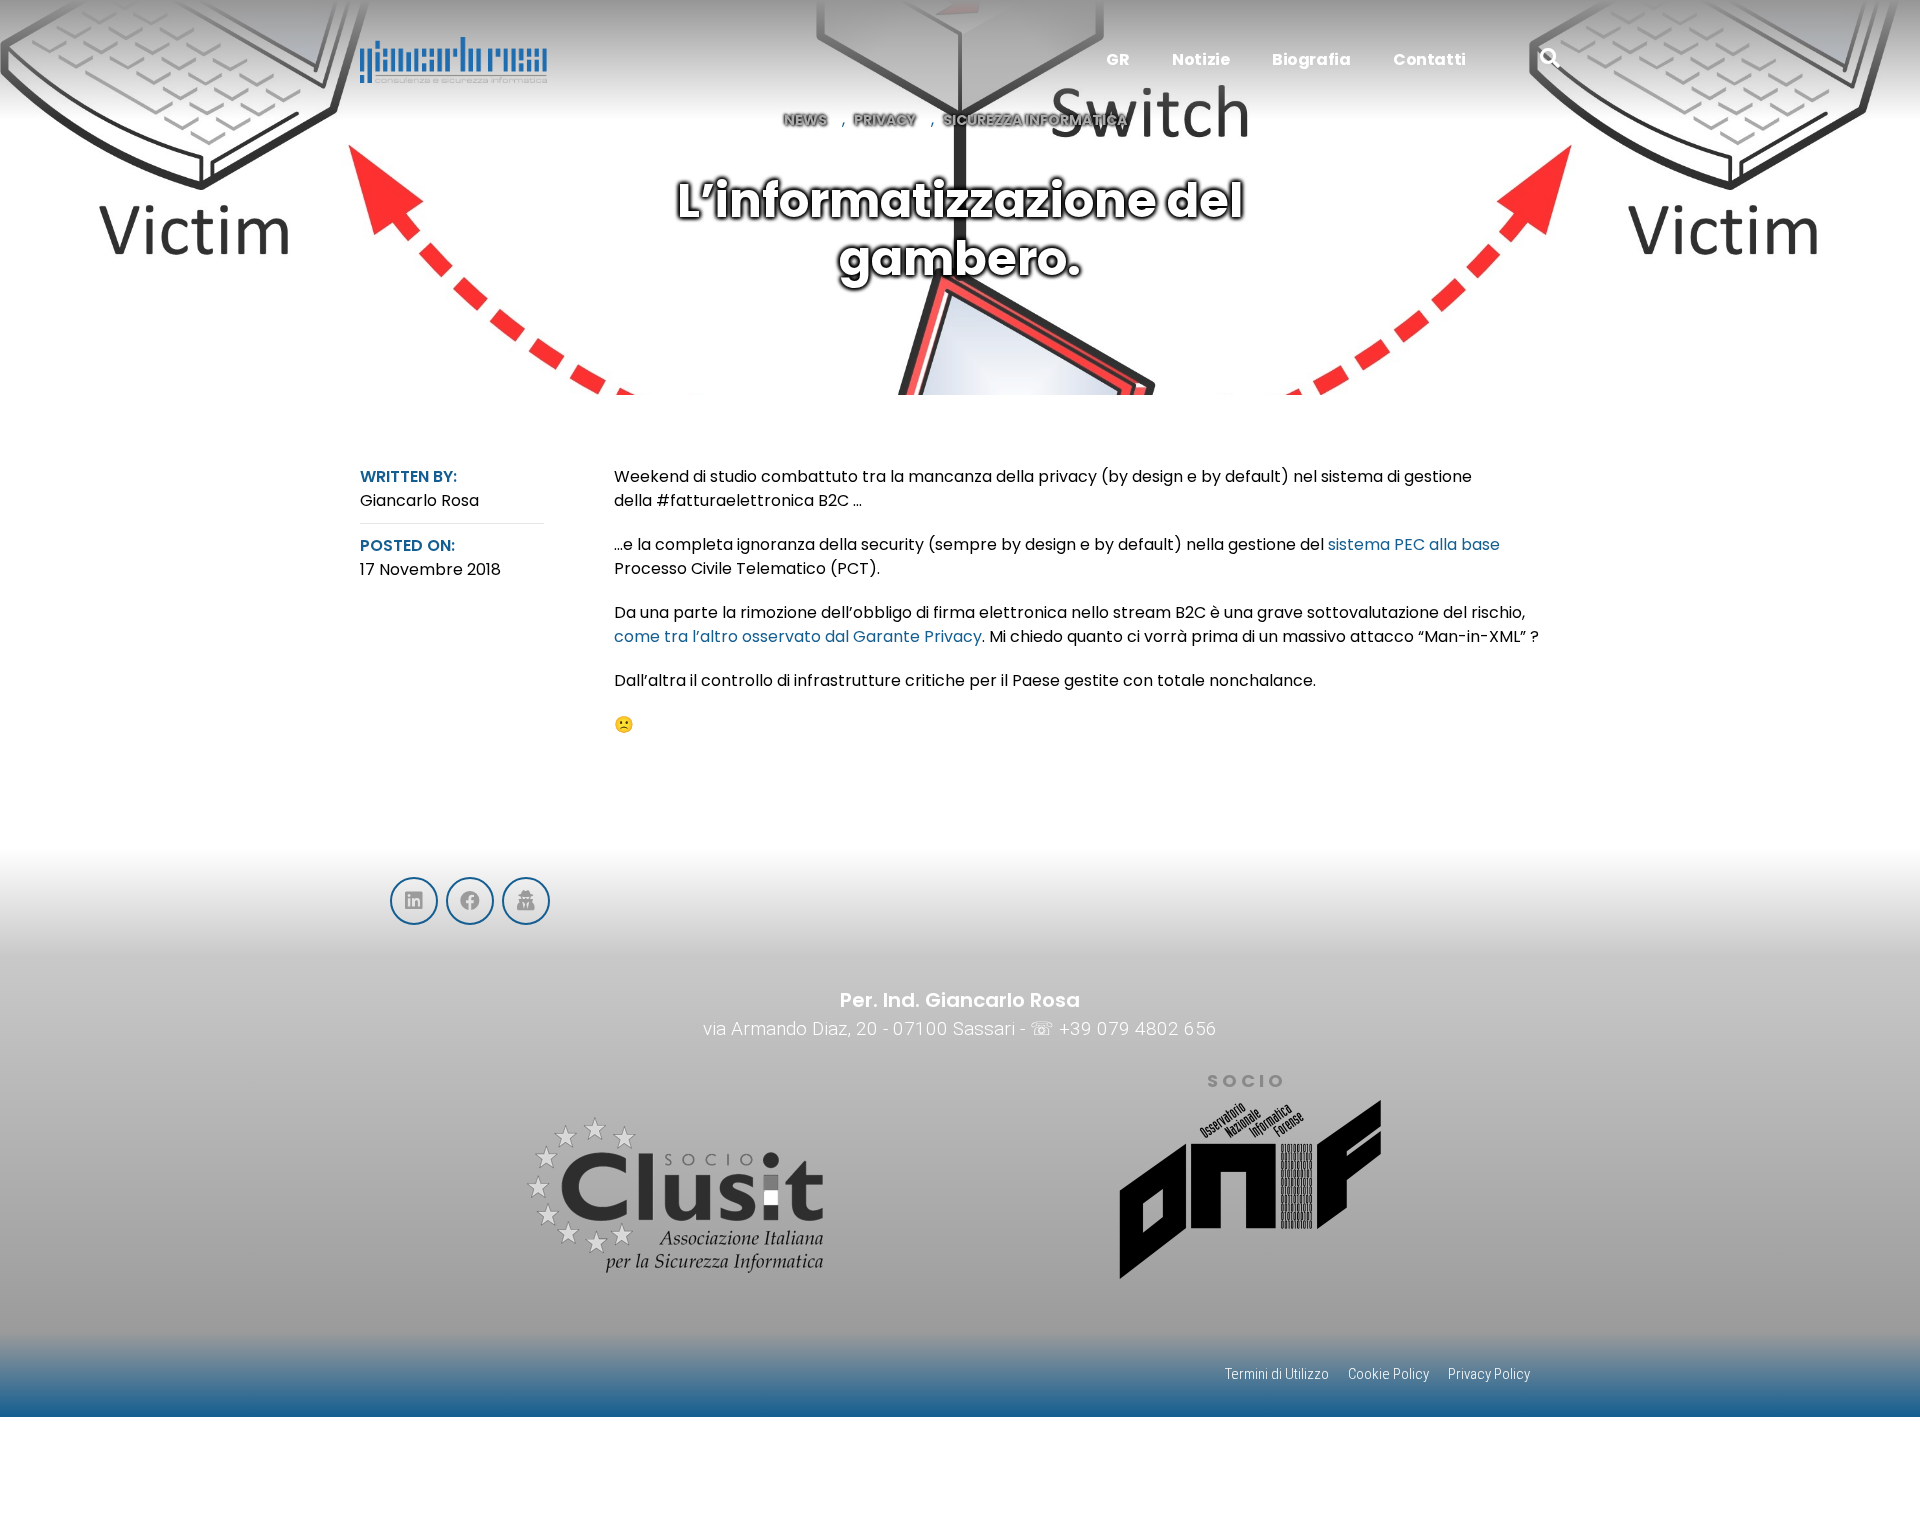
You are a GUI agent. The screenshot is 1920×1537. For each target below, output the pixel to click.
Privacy (885, 120)
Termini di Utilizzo (1277, 1374)
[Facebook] (470, 901)
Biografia (1311, 59)
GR (1117, 59)
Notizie (1200, 59)
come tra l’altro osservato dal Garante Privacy (798, 636)
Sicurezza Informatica (1035, 120)
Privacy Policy (1489, 1374)
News (805, 120)
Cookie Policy (1388, 1374)
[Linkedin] (414, 901)
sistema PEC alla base (1414, 544)
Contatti (1429, 59)
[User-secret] (526, 901)
